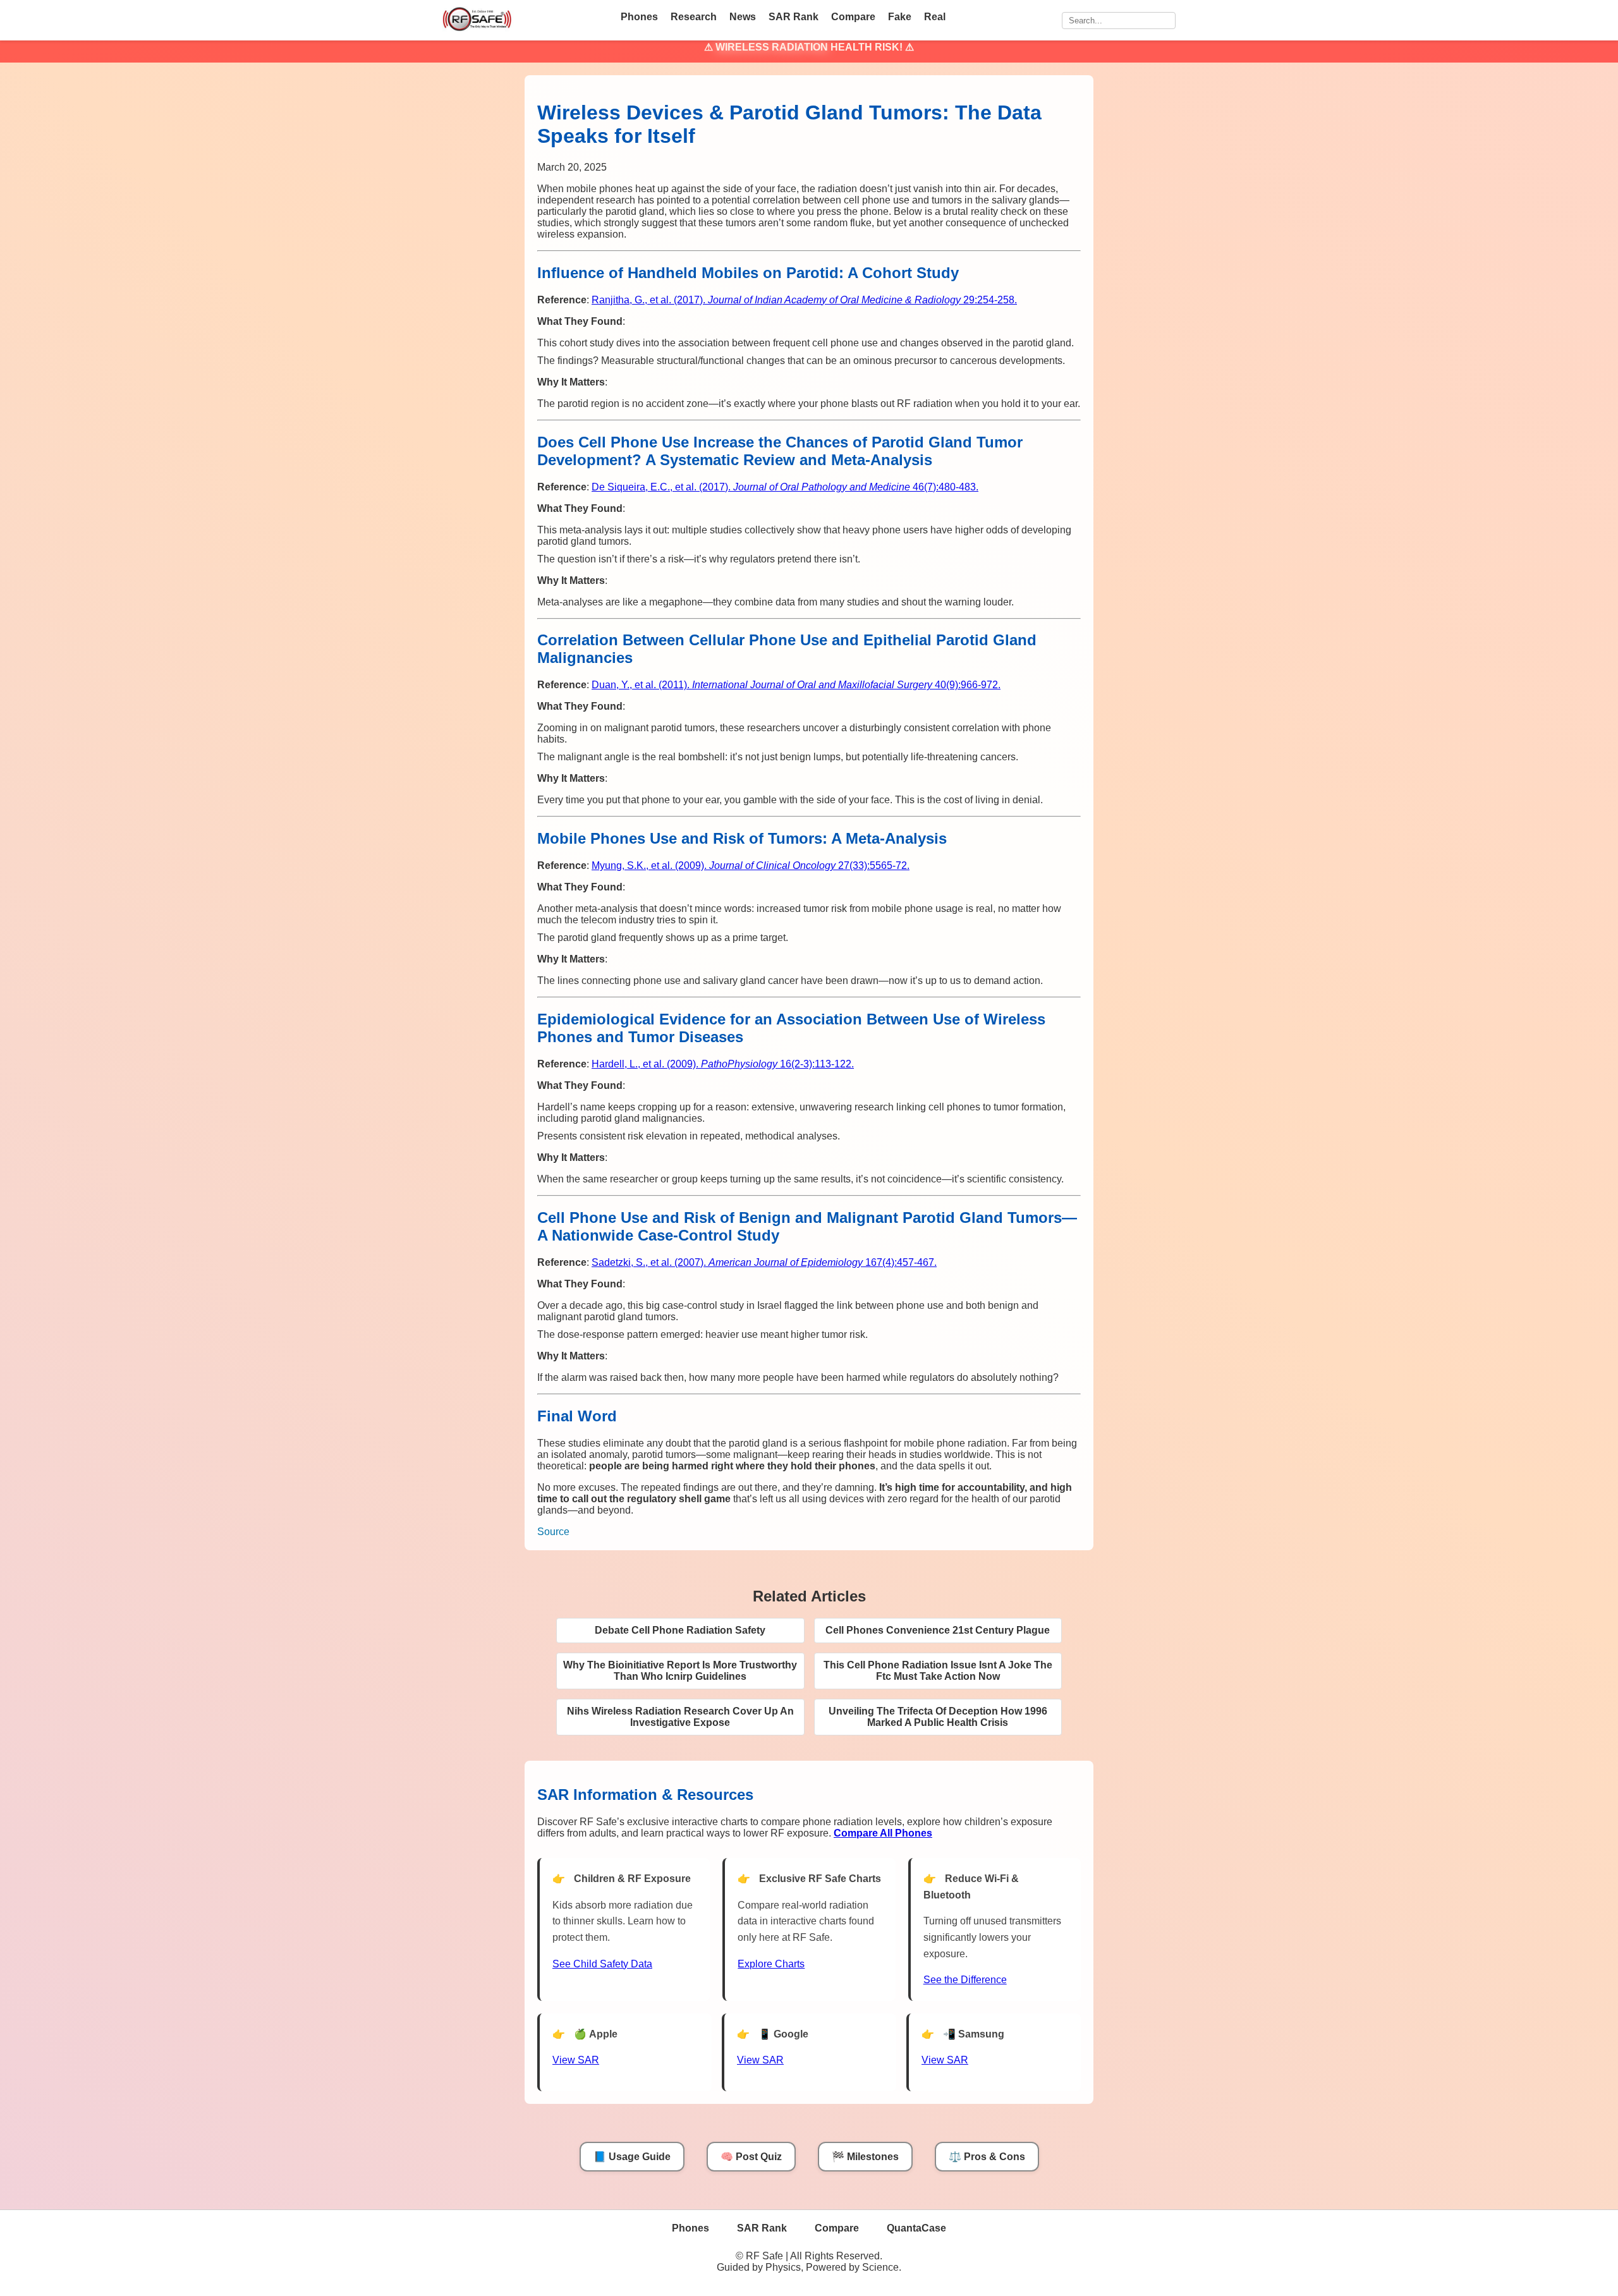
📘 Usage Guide (632, 2157)
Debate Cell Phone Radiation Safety (680, 1630)
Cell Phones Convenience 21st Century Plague (938, 1630)
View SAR (576, 2060)
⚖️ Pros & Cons (987, 2157)
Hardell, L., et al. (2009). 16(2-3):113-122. (723, 1064)
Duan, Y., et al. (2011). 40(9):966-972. (796, 685)
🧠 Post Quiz (751, 2157)
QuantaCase (916, 2228)
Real (935, 17)
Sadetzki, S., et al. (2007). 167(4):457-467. (764, 1262)
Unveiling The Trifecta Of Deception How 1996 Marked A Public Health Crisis (938, 1717)
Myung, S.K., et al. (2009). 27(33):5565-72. (751, 866)
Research (694, 17)
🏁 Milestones (865, 2157)
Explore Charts (771, 1964)
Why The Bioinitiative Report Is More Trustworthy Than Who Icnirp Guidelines (680, 1671)
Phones (639, 17)
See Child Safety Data (602, 1964)
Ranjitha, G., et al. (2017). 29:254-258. (804, 300)
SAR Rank (794, 17)
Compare (853, 17)
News (743, 17)
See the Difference (965, 1980)
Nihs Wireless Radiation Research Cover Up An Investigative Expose (680, 1717)
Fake (900, 17)
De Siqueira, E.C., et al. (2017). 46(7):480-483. (785, 487)
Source (553, 1532)
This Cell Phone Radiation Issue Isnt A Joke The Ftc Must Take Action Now (938, 1671)
